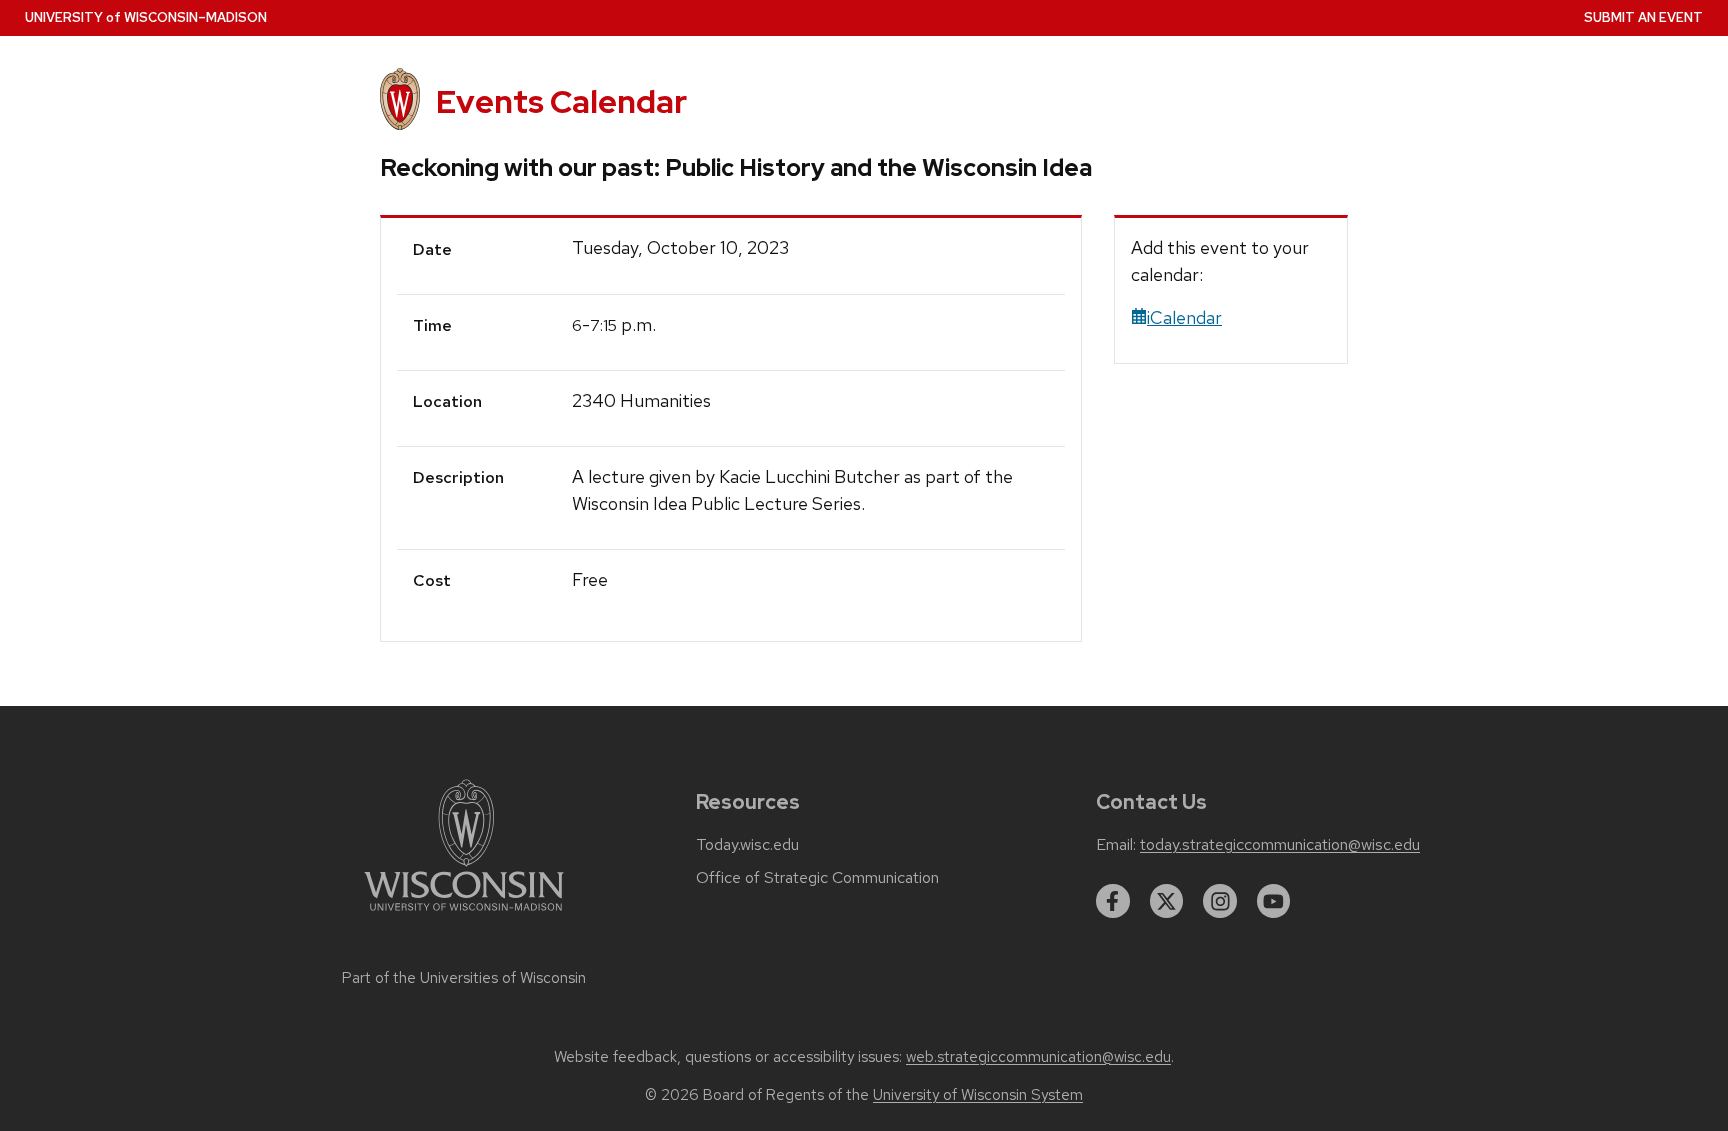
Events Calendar (561, 101)
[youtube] (1274, 901)
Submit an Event (1643, 17)
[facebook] (1113, 901)
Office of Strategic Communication (817, 878)
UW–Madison (146, 17)
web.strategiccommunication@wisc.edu (1038, 1057)
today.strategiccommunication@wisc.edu (1280, 845)
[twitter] (1167, 901)
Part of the (464, 978)
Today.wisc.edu (747, 845)
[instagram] (1220, 901)
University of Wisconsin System (978, 1095)
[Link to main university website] (464, 914)
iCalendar (1184, 317)
